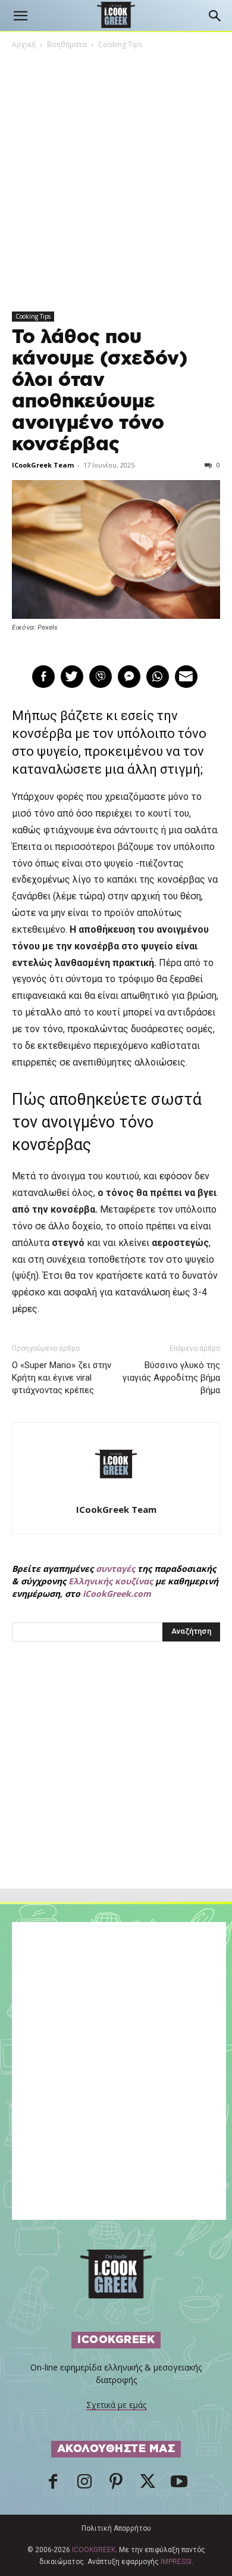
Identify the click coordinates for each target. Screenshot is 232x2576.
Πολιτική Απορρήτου (116, 2528)
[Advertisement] (116, 1791)
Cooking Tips (120, 44)
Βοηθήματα (67, 44)
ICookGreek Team (43, 465)
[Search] (215, 16)
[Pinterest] (116, 2485)
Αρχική (24, 44)
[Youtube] (179, 2485)
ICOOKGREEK (94, 2550)
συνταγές (115, 1569)
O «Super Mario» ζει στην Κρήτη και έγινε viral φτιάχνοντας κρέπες (62, 1378)
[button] (20, 16)
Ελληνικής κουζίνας (111, 1581)
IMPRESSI (176, 2562)
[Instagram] (84, 2485)
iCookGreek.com (117, 1594)
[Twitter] (148, 2485)
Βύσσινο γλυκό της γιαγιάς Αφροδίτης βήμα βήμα (171, 1378)
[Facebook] (53, 2485)
